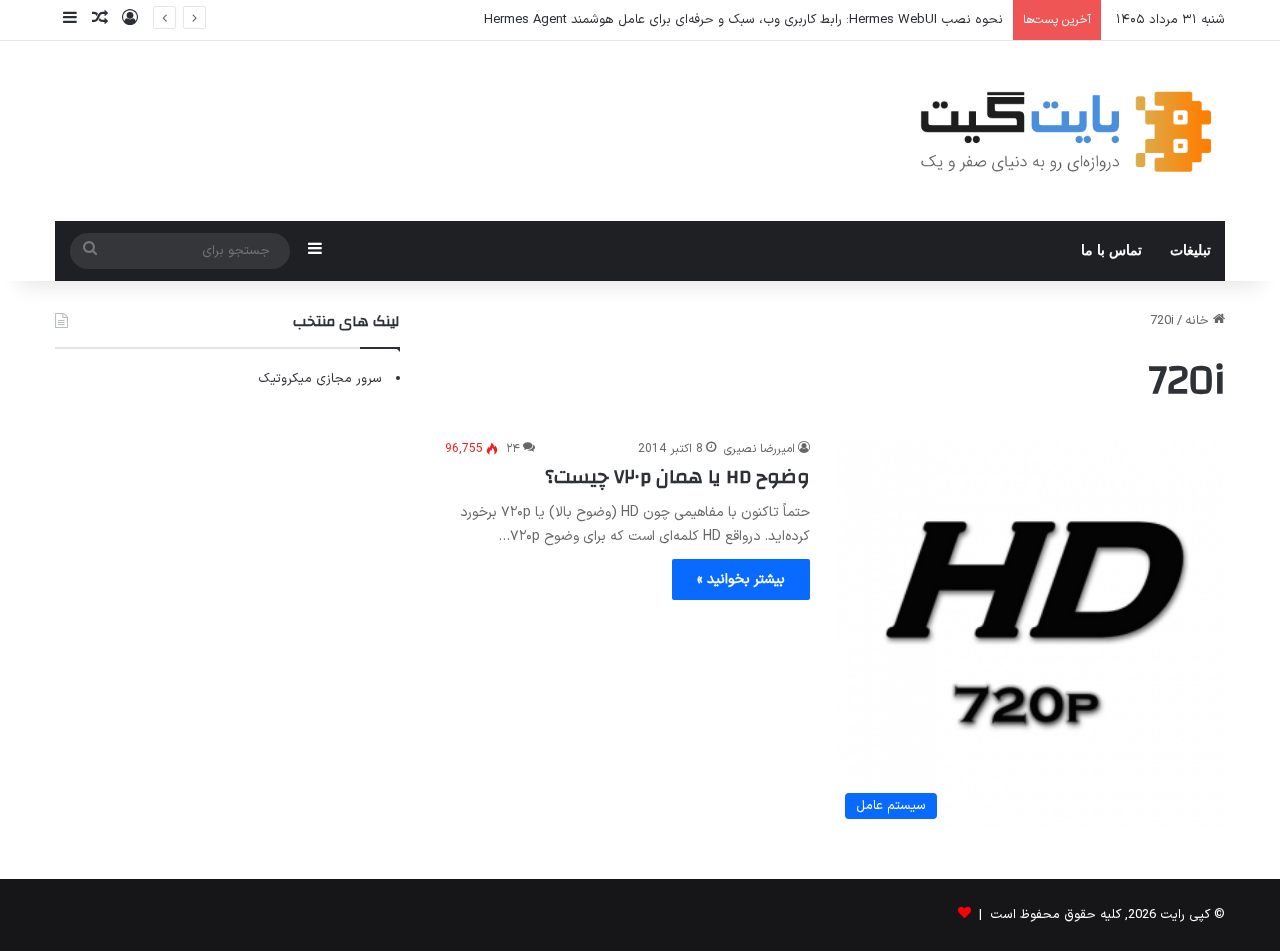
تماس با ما (1111, 250)
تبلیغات (1190, 250)
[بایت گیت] (1066, 131)
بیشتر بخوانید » (741, 579)
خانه (1199, 321)
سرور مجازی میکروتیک (320, 379)
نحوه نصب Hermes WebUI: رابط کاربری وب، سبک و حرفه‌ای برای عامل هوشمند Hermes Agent (743, 20)
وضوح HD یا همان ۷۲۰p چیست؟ (677, 476)
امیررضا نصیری (759, 449)
